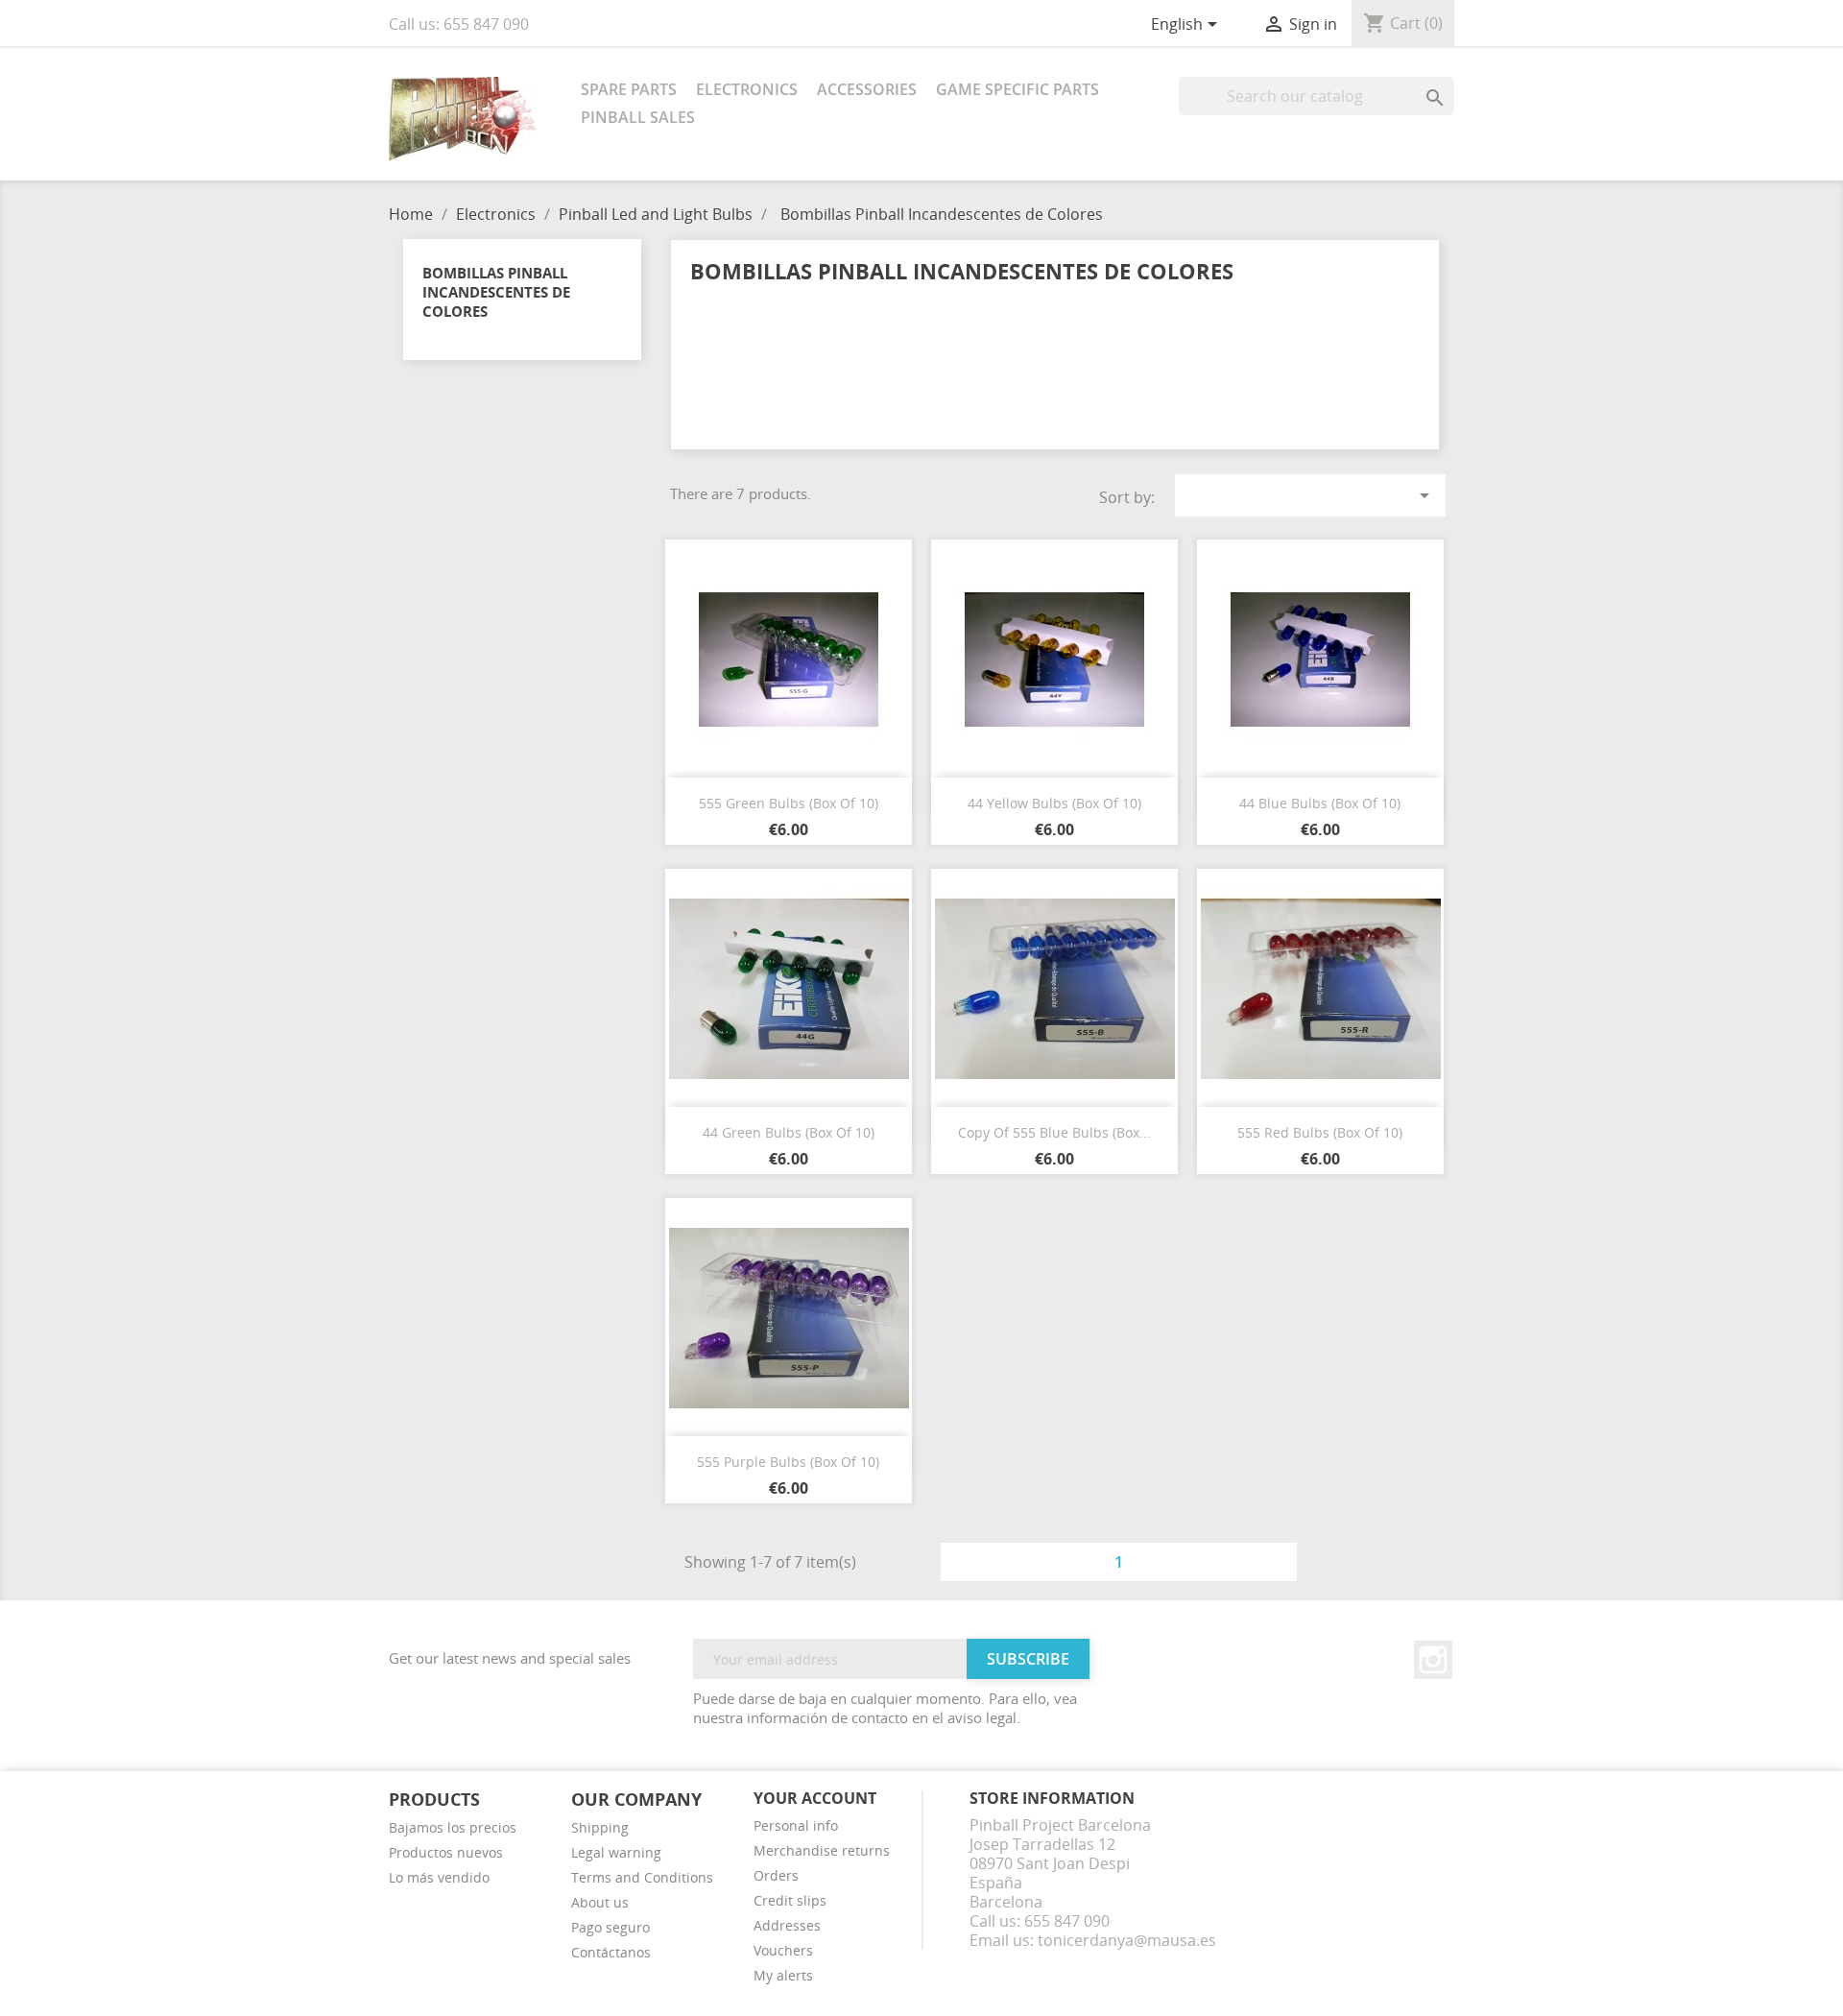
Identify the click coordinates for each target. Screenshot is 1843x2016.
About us (600, 1902)
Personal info (796, 1825)
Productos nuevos (446, 1852)
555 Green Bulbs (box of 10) (789, 803)
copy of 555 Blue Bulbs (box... (1054, 1132)
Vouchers (783, 1950)
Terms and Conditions (642, 1877)
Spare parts (629, 89)
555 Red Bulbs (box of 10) (1320, 1132)
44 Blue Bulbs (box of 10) (1320, 803)
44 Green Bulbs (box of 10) (789, 1132)
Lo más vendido (439, 1877)
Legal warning (616, 1852)
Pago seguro (610, 1927)
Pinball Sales (638, 117)
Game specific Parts (1017, 89)
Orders (776, 1875)
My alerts (783, 1975)
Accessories (867, 89)
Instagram (1433, 1660)
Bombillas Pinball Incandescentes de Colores (496, 292)
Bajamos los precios (453, 1827)
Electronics (747, 89)
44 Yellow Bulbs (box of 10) (1054, 803)
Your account (815, 1798)
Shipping (600, 1827)
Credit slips (790, 1900)
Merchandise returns (822, 1850)
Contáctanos (611, 1952)
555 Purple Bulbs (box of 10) (788, 1462)
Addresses (787, 1925)
